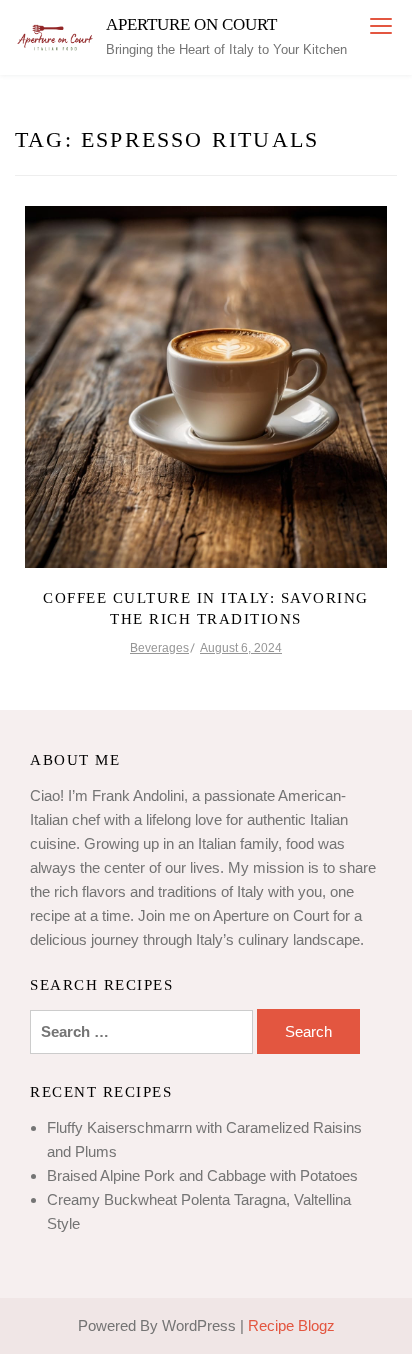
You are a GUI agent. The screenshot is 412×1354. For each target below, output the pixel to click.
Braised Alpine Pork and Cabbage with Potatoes (202, 1175)
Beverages (159, 648)
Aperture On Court (191, 24)
